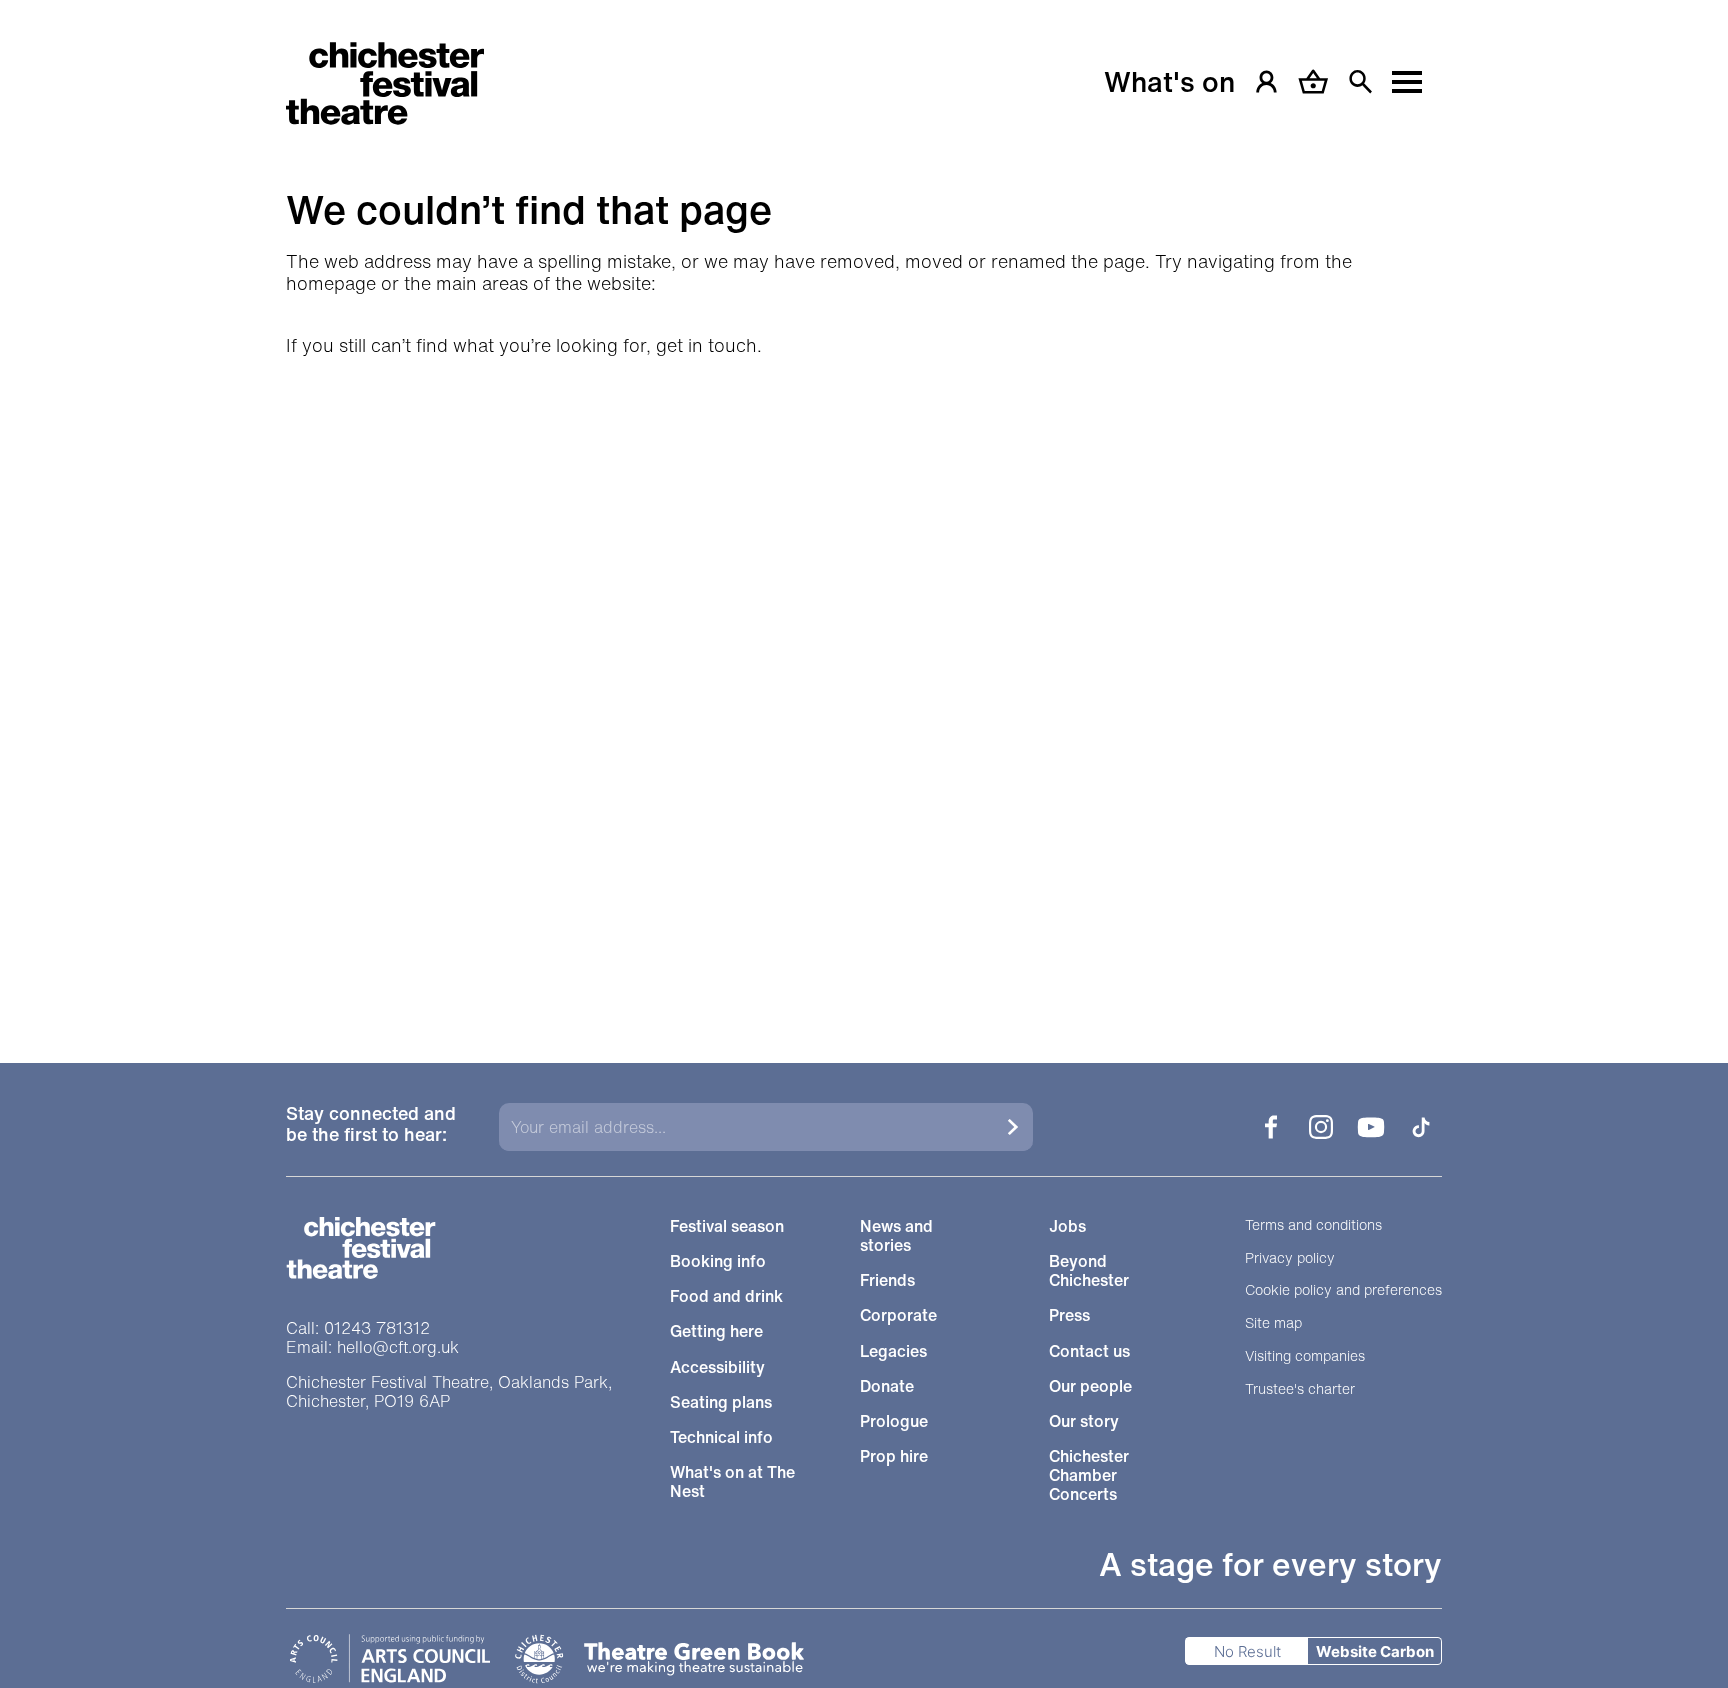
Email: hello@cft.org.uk (372, 1347)
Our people (1090, 1386)
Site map (1273, 1323)
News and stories (896, 1236)
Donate (887, 1386)
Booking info (718, 1261)
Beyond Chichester (1089, 1271)
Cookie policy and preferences (1343, 1290)
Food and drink (726, 1296)
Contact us (1089, 1351)
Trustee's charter (1300, 1389)
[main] (864, 506)
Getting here (716, 1331)
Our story (1084, 1421)
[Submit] (1013, 1127)
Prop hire (894, 1456)
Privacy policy (1290, 1258)
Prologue (894, 1421)
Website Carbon (1375, 1651)
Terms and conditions (1313, 1225)
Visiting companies (1305, 1356)
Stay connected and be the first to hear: (371, 1125)
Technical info (721, 1437)
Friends (887, 1280)
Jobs (1067, 1226)
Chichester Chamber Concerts (1089, 1476)
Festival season (727, 1226)
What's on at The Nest (732, 1482)
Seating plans (721, 1402)
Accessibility (717, 1367)
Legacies (893, 1351)
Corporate (898, 1315)
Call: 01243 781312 (358, 1328)
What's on (1169, 82)
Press (1069, 1315)
